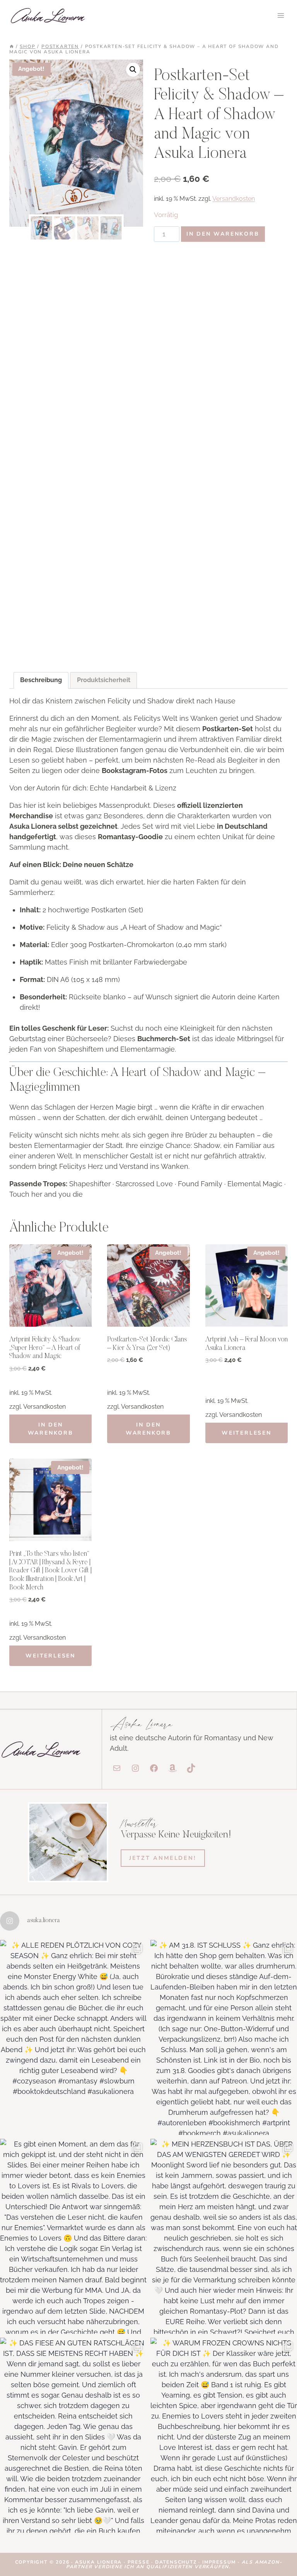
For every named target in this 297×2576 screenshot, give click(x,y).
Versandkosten (234, 199)
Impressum (219, 2562)
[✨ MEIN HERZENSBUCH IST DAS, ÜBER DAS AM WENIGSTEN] (224, 2236)
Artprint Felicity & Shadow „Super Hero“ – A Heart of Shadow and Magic (45, 1348)
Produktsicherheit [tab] (104, 680)
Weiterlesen (247, 1433)
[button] (133, 70)
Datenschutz (177, 2562)
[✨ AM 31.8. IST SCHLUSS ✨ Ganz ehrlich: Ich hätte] (224, 2037)
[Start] (12, 46)
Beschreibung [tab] (41, 680)
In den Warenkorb (223, 234)
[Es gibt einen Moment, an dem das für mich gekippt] (73, 2236)
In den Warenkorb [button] (51, 1429)
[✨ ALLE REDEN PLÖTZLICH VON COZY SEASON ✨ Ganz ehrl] (73, 2037)
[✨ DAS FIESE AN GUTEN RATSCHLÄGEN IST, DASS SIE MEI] (73, 2435)
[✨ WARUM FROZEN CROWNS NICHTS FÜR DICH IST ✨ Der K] (224, 2435)
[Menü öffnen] (281, 15)
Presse (140, 2562)
